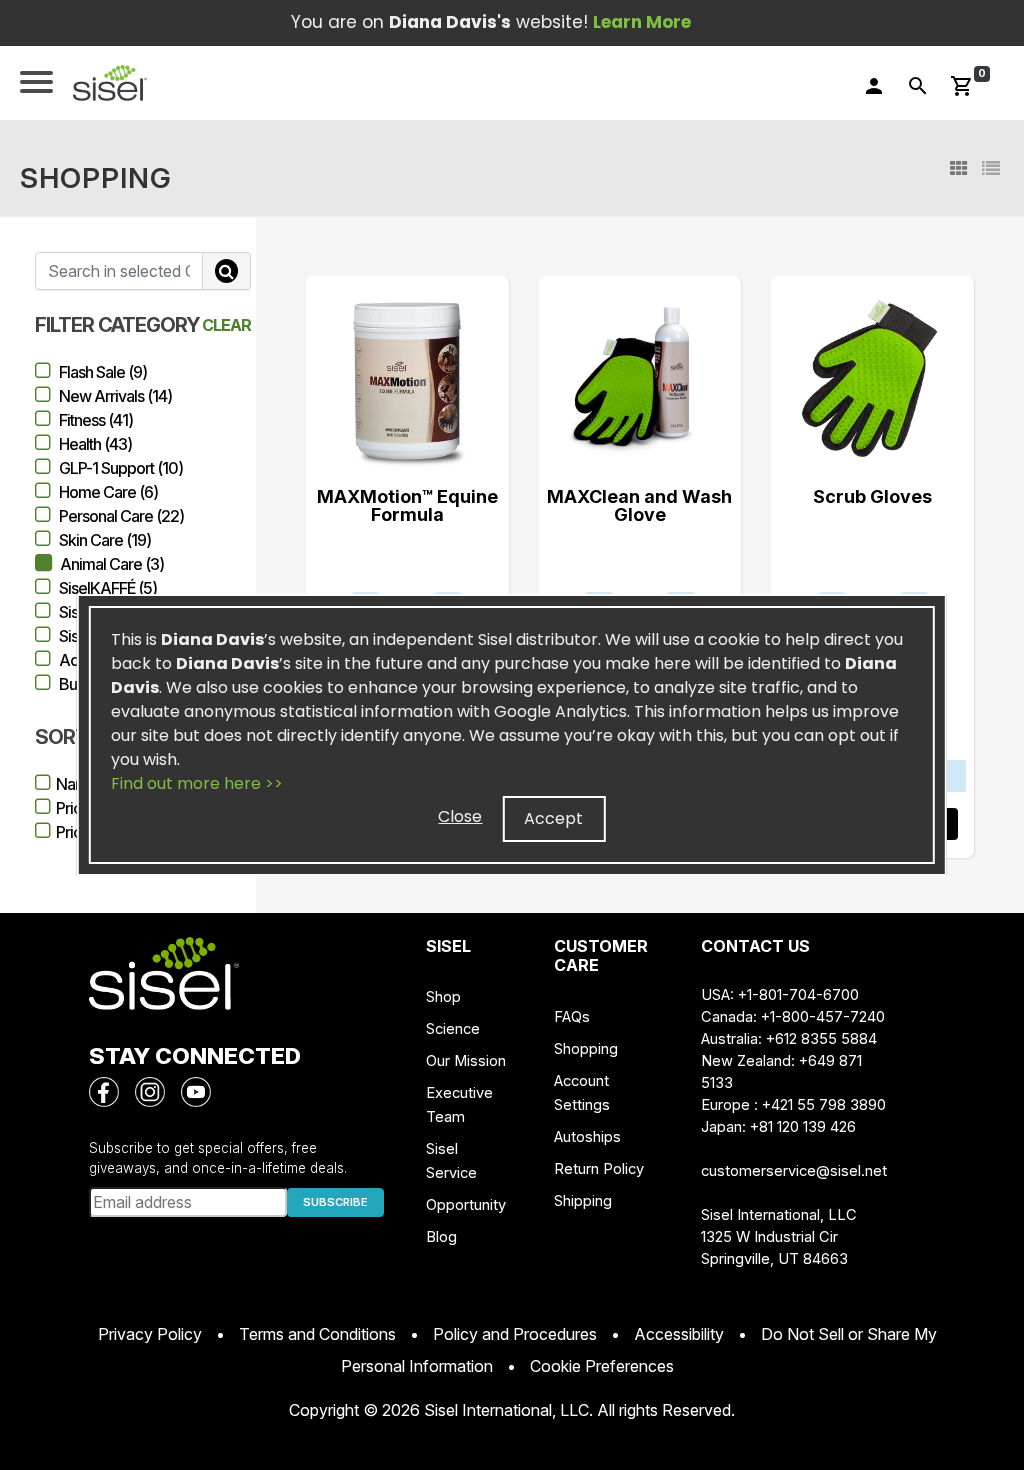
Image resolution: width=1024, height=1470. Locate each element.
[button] (110, 83)
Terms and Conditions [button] (317, 1334)
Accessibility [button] (679, 1334)
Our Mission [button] (466, 1061)
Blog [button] (441, 1237)
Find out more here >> (197, 783)
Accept (553, 818)
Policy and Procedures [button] (515, 1334)
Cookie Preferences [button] (602, 1366)
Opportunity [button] (466, 1205)
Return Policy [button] (599, 1169)
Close (460, 816)
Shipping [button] (583, 1201)
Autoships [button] (587, 1137)
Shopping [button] (586, 1049)
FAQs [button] (572, 1017)
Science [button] (453, 1029)
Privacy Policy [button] (150, 1334)
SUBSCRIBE (335, 1202)
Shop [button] (443, 997)
